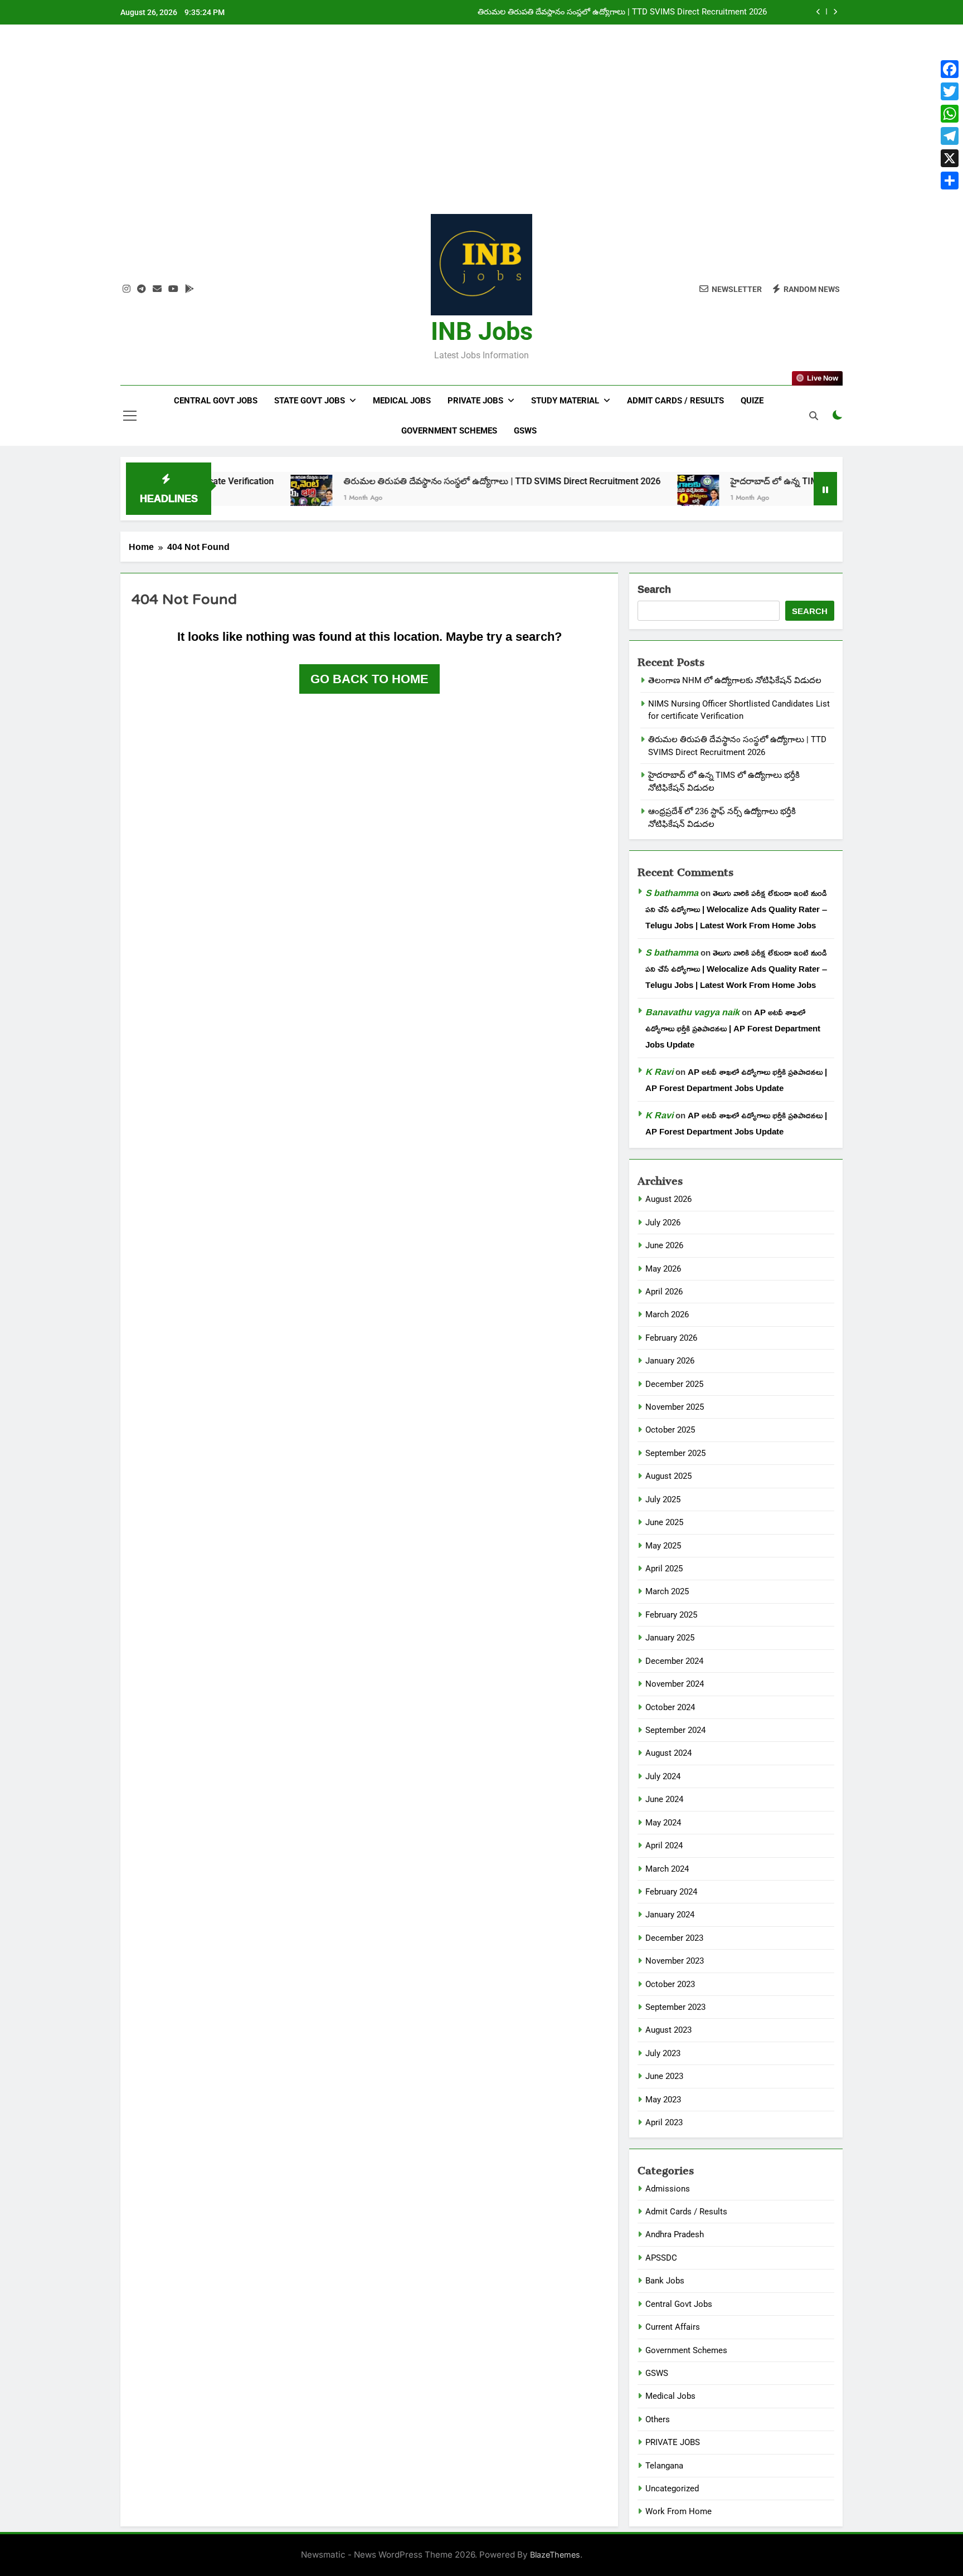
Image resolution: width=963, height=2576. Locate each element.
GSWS (525, 431)
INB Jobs (482, 331)
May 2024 (663, 1823)
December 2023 (674, 1938)
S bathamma (672, 893)
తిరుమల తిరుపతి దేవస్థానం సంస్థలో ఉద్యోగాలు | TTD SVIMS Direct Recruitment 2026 (427, 481)
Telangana (664, 2466)
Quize (752, 401)
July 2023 (663, 2053)
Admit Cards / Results (675, 401)
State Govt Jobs (310, 401)
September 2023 (675, 2007)
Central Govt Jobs (216, 401)
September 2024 (675, 1730)
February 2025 (671, 1615)
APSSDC (661, 2258)
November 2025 (675, 1407)
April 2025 (664, 1569)
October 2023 (670, 1984)
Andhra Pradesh (675, 2234)
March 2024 (667, 1869)
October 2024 (670, 1707)
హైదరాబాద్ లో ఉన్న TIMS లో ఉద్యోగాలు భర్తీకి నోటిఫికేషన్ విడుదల (660, 12)
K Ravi (659, 1072)
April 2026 (664, 1292)
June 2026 (664, 1245)
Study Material (565, 401)
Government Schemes (449, 431)
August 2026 (668, 1199)
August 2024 (668, 1753)
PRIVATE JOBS (673, 2442)
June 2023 (664, 2076)
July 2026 (663, 1223)
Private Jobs (475, 401)
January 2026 (670, 1361)
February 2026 (671, 1338)
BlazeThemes (555, 2555)
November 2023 (675, 1961)
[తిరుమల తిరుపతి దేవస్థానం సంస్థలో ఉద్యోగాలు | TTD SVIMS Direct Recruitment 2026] (237, 496)
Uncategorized (672, 2489)
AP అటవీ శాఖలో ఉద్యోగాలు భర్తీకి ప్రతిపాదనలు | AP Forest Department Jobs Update (733, 1028)
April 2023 (664, 2122)
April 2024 (664, 1845)
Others (658, 2419)
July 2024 (663, 1776)
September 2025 (675, 1453)
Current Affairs (673, 2327)
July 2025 (663, 1499)
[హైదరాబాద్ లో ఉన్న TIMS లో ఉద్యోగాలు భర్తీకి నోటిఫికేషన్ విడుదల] (623, 496)
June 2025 (664, 1522)
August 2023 (668, 2030)
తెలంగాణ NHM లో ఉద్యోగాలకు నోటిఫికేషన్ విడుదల (735, 680)
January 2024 (670, 1915)
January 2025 (670, 1638)
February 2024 (671, 1892)
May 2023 (663, 2100)
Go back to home (369, 679)
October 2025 (670, 1430)
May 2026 (663, 1269)
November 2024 (675, 1684)
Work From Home (679, 2511)
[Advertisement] (481, 128)
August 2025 (668, 1476)
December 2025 (674, 1384)
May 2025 (663, 1546)
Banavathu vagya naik (692, 1012)
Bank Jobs (665, 2281)
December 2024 (674, 1661)
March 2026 (667, 1314)
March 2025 (667, 1591)
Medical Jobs (402, 401)
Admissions (668, 2189)
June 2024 (664, 1799)
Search (654, 590)
